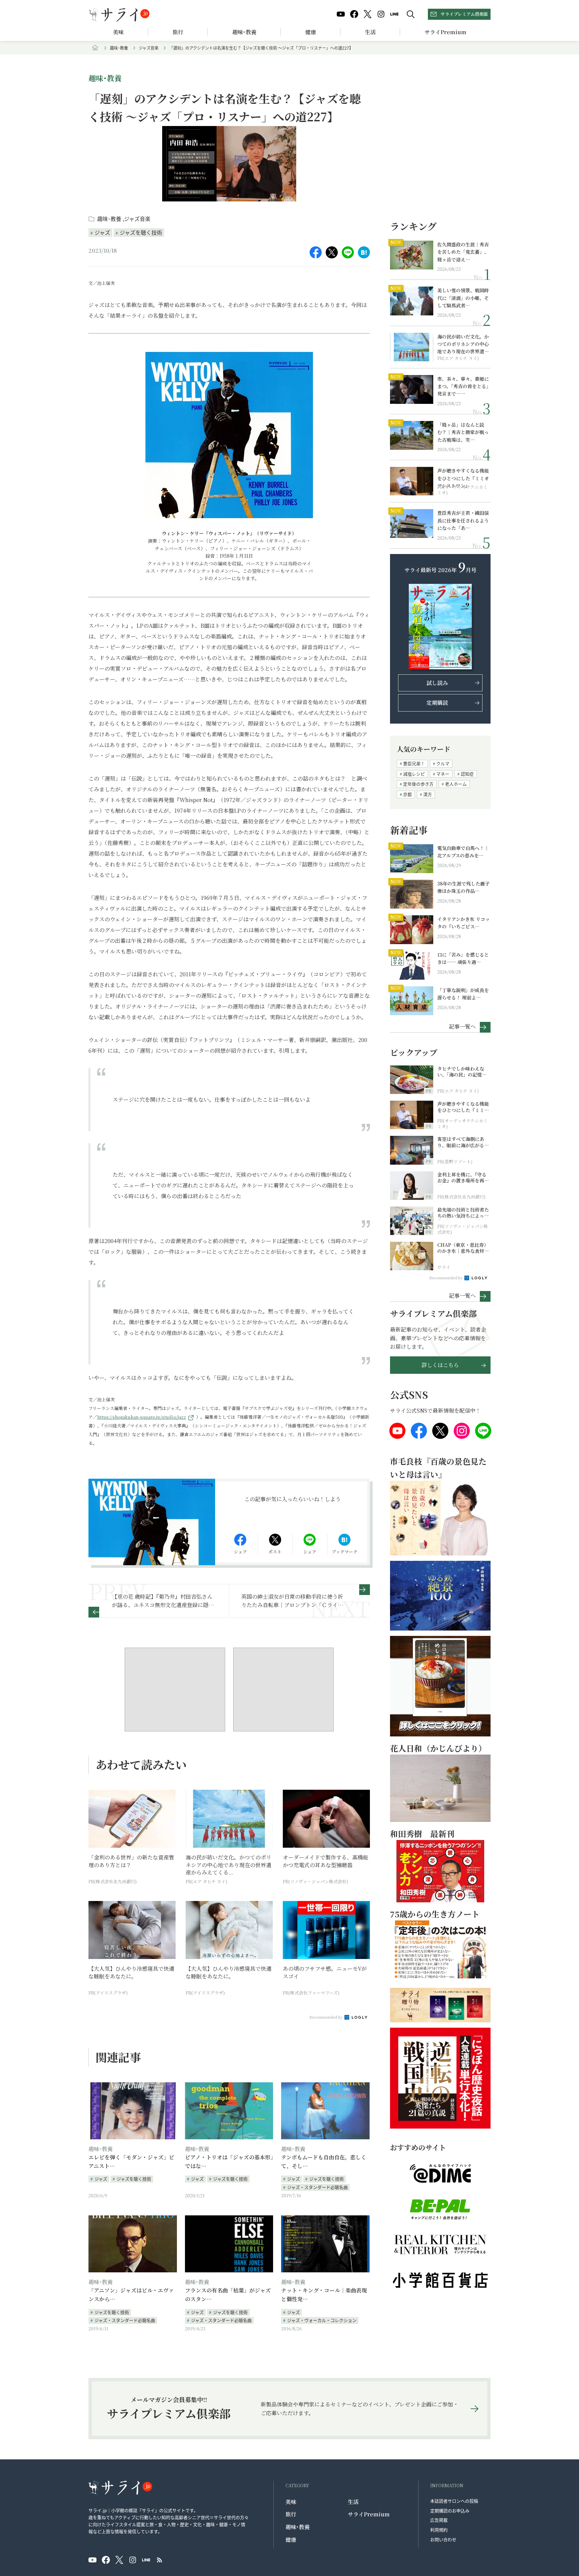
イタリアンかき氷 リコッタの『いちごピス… (464, 923)
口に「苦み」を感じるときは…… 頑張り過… (463, 958)
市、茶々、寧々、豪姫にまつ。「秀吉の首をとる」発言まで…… (463, 386)
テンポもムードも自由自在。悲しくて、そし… (324, 2162)
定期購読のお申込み (450, 2510)
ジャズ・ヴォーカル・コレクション (322, 2320)
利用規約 (439, 2530)
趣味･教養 (244, 32)
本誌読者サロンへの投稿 (454, 2501)
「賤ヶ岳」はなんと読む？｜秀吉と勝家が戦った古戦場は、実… (463, 432)
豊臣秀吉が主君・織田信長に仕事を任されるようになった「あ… (463, 520)
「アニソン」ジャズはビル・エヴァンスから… (131, 2295)
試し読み (437, 683)
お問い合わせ (443, 2539)
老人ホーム (456, 784)
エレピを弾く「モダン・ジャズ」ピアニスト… (131, 2162)
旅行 (178, 32)
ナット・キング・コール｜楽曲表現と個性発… (324, 2295)
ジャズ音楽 (149, 48)
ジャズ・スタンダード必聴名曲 (317, 2187)
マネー (443, 774)
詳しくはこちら (440, 1365)
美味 (118, 32)
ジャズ (102, 232)
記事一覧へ (462, 1026)
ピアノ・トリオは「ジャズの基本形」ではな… (229, 2162)
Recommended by (326, 2017)
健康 (311, 32)
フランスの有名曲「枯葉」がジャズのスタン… (228, 2295)
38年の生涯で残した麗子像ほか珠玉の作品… (463, 887)
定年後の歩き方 (418, 784)
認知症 (467, 774)
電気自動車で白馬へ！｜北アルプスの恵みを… (463, 852)
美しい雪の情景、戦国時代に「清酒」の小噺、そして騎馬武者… (463, 298)
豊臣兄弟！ (414, 763)
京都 (407, 794)
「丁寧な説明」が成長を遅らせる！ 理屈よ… (463, 994)
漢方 (428, 794)
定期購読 (437, 703)
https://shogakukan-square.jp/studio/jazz (142, 1417)
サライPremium (369, 2514)
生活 (370, 32)
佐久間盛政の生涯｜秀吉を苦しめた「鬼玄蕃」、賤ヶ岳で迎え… (463, 252)
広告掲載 (439, 2520)
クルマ (443, 763)
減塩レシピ (414, 774)
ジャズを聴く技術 (141, 232)
